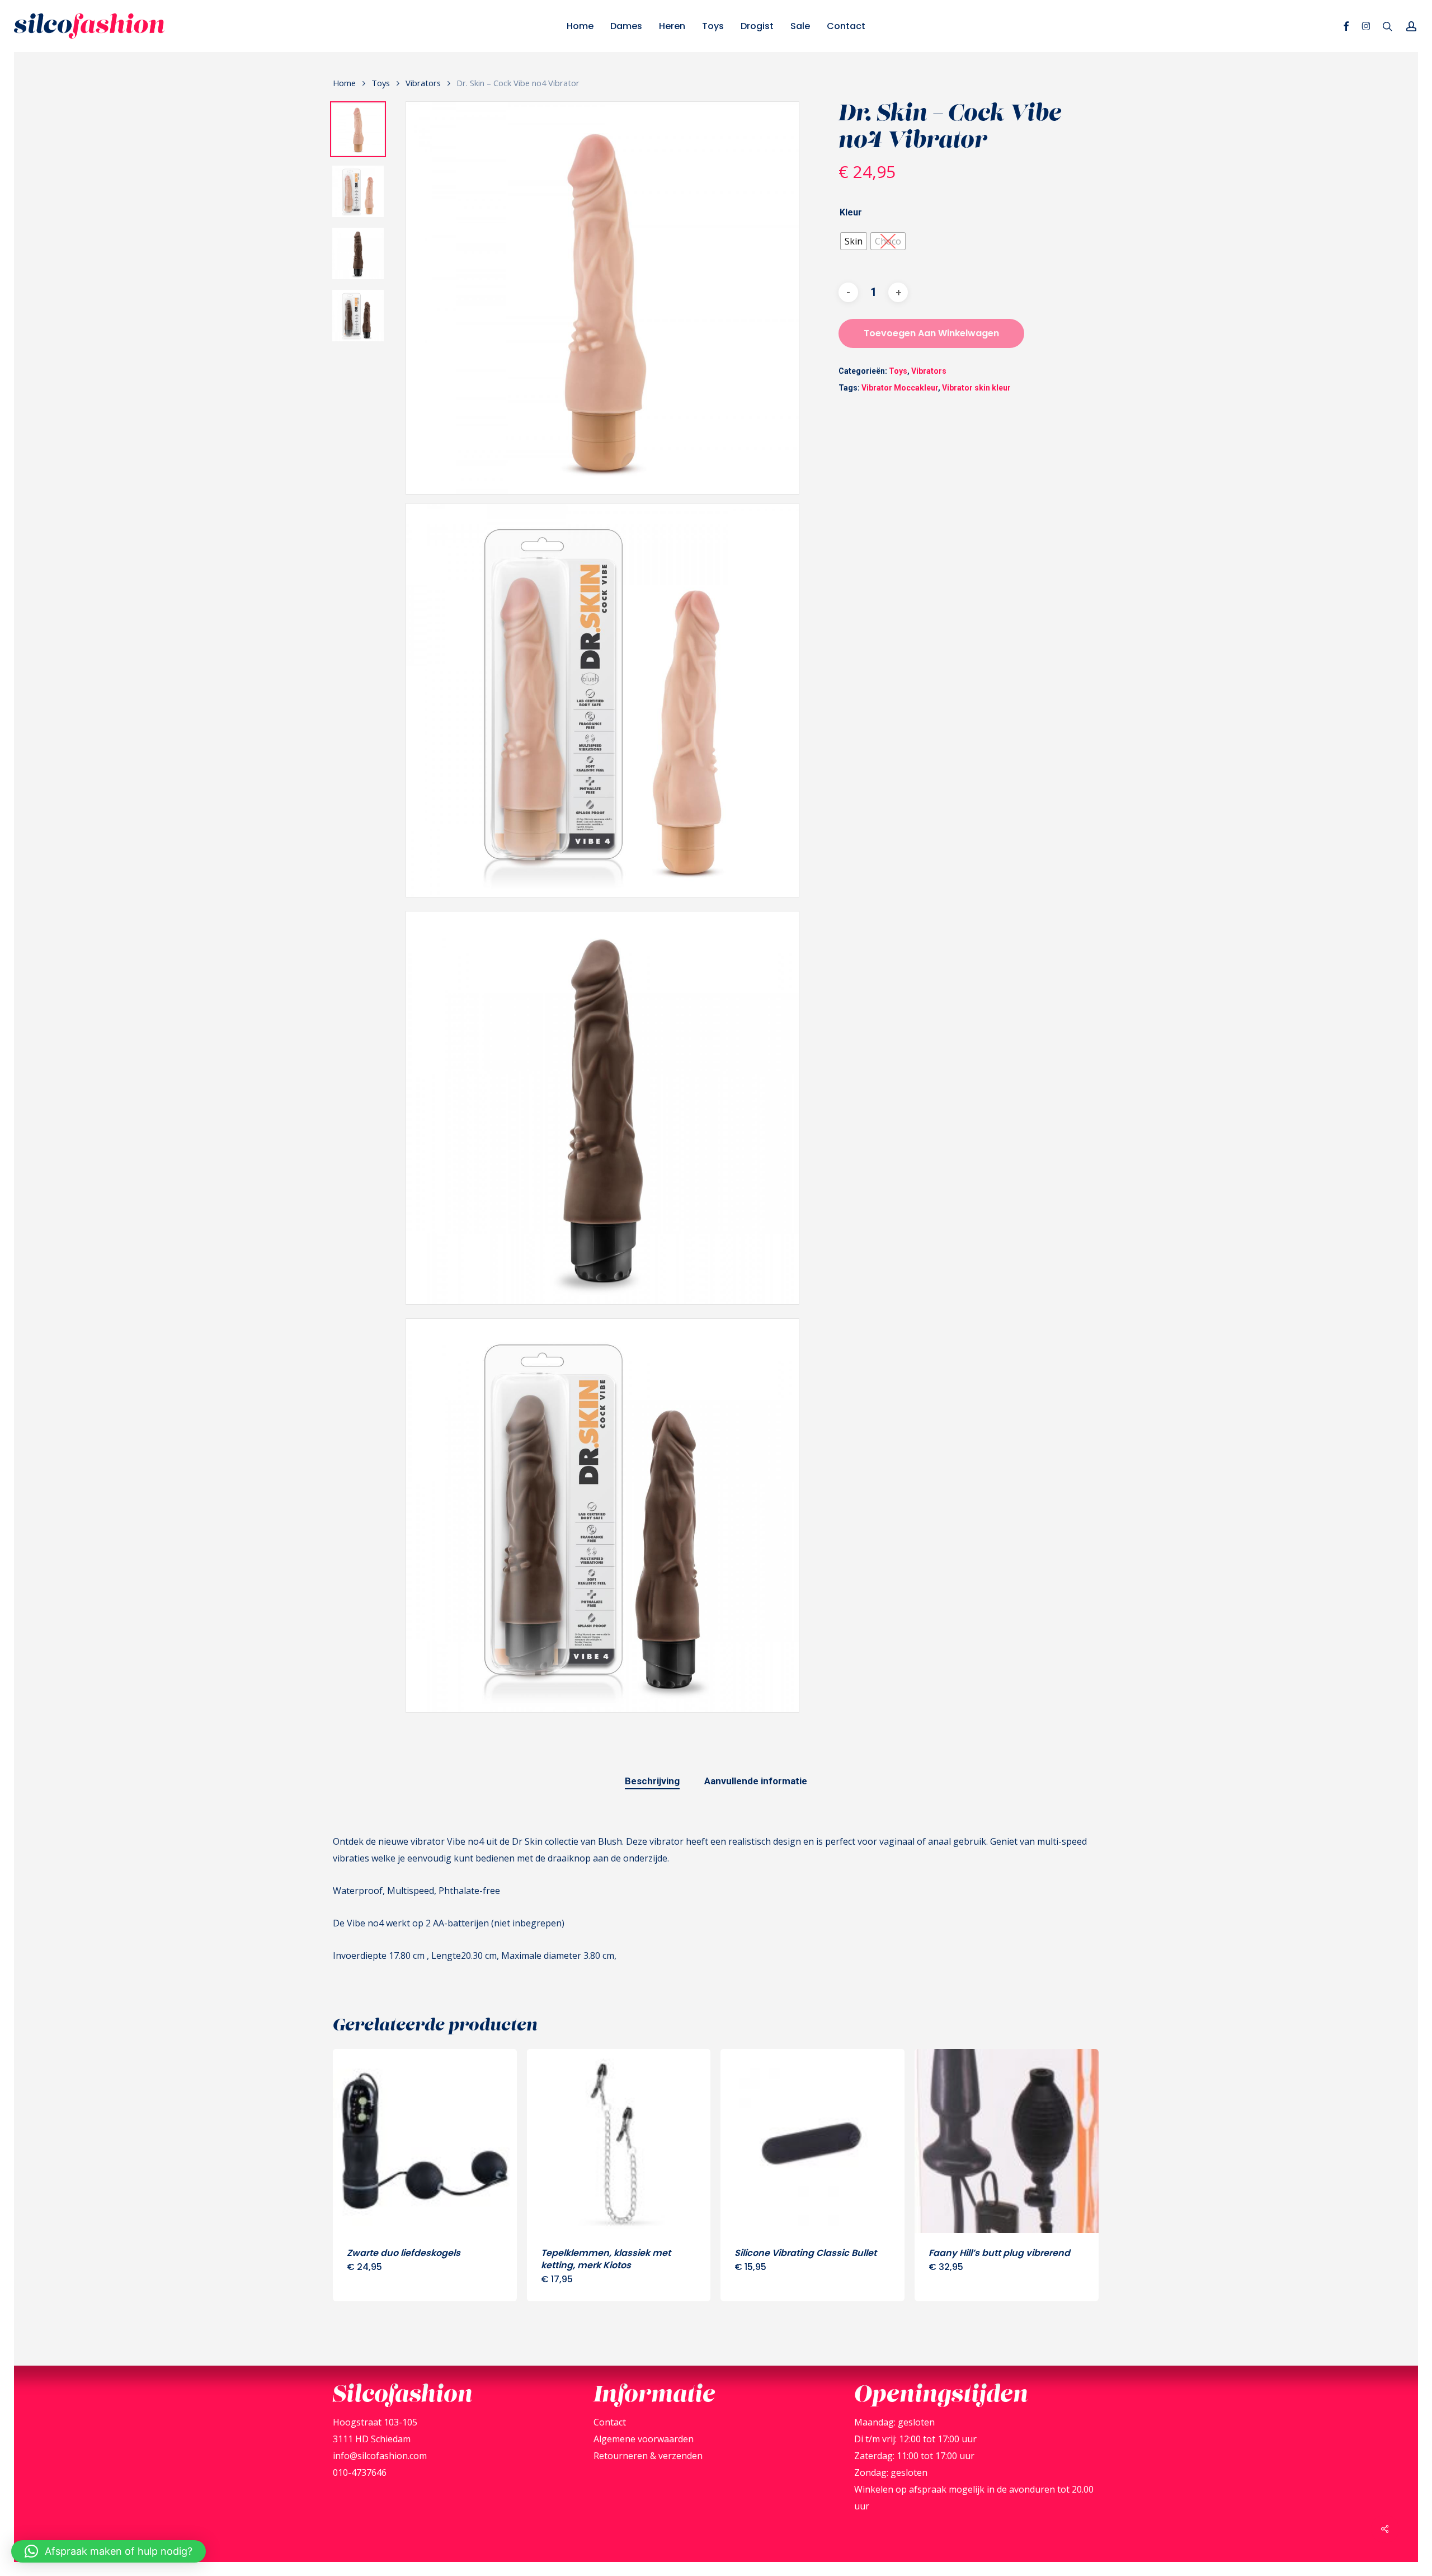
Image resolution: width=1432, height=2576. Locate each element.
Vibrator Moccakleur (900, 388)
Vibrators (423, 83)
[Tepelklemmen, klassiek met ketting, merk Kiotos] (619, 2141)
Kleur (851, 213)
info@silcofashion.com (380, 2456)
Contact (610, 2422)
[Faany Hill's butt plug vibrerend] (1007, 2141)
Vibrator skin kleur (976, 388)
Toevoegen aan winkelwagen (931, 333)
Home (344, 83)
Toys (381, 83)
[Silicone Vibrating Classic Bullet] (812, 2141)
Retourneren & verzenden (648, 2456)
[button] (109, 2551)
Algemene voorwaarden (644, 2439)
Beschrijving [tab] (652, 1781)
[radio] (854, 241)
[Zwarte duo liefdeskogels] (425, 2141)
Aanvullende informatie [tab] (756, 1781)
